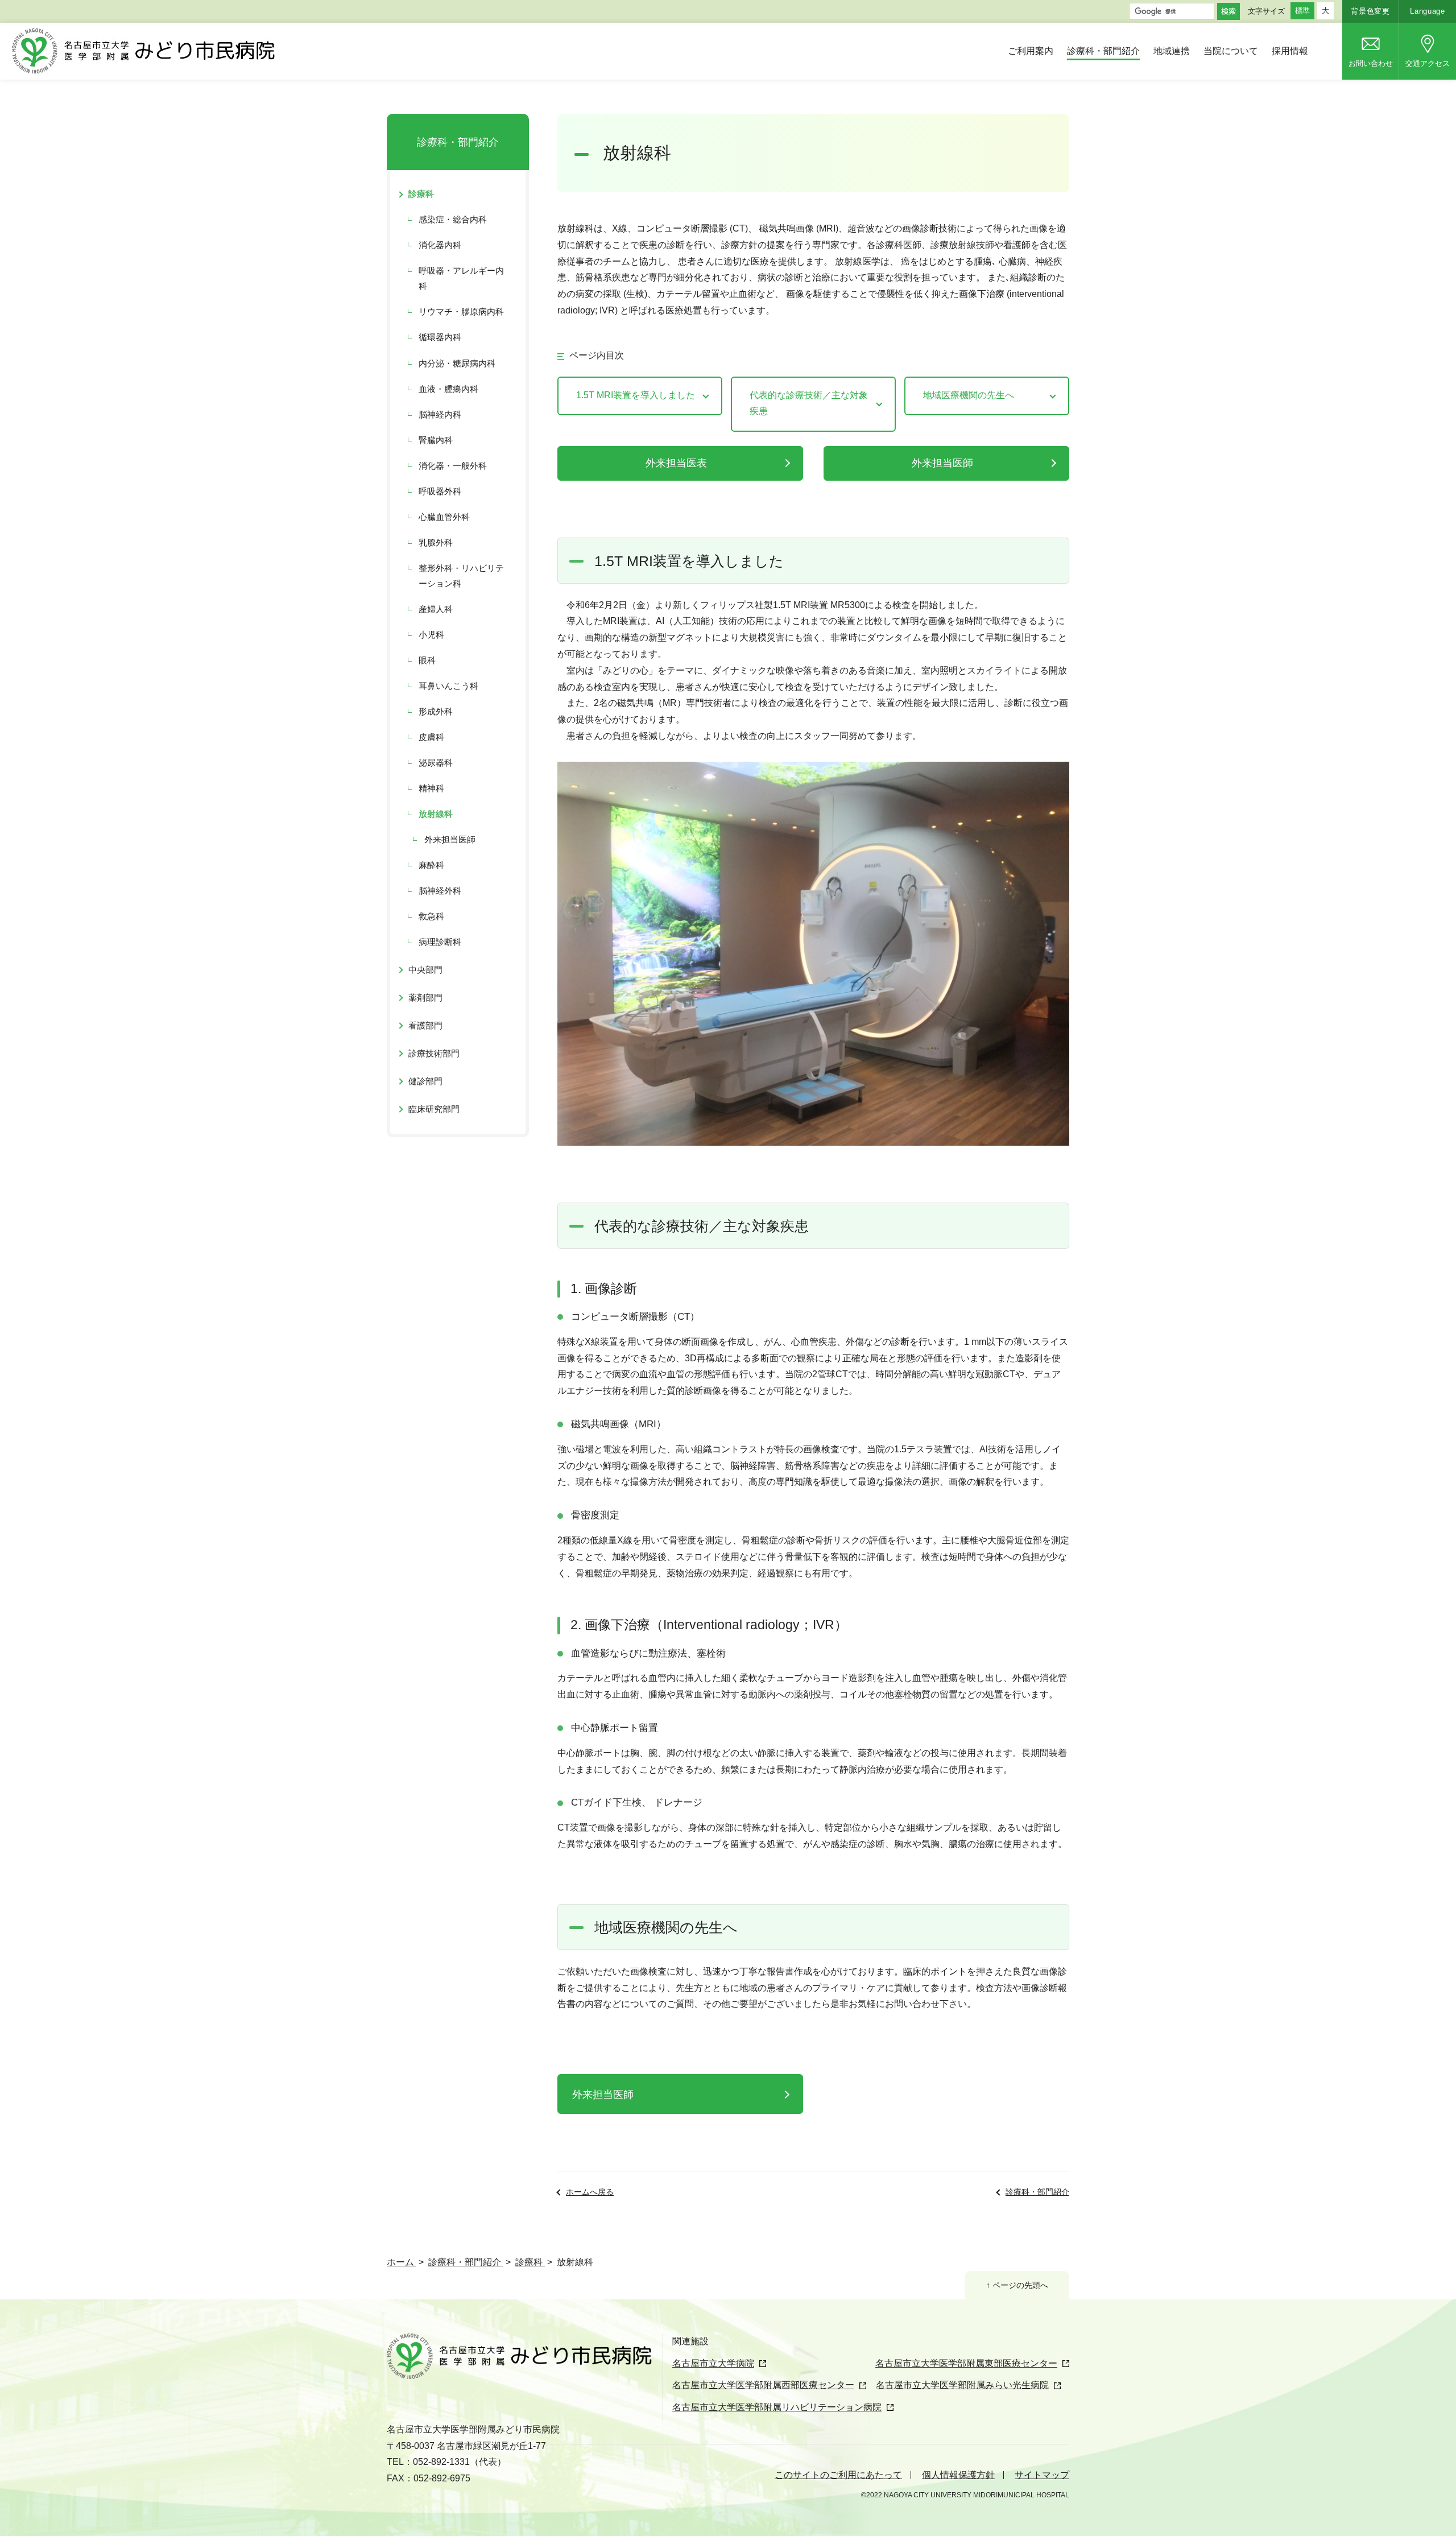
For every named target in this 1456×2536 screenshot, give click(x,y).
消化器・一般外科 (453, 466)
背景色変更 (1370, 11)
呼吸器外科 (440, 491)
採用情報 (1290, 51)
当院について (1231, 51)
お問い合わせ (1371, 63)
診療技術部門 (434, 1053)
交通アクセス (1428, 63)
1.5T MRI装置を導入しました (636, 395)
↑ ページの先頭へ (1017, 2285)
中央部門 (425, 970)
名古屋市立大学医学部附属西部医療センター (763, 2385)
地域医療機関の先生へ (969, 395)
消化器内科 (440, 245)
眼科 (427, 660)
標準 (1302, 11)
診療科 (421, 194)
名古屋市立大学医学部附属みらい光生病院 (962, 2385)
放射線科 (436, 814)
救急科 (431, 916)
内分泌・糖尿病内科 (457, 363)
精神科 (431, 788)
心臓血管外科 (444, 517)
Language (1427, 11)
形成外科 (436, 711)
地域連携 (1172, 51)
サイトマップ (1042, 2475)
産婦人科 (436, 609)
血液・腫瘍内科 (448, 389)
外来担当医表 (676, 463)
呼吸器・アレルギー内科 (461, 278)
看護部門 (425, 1025)
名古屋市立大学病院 (713, 2363)
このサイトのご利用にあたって (838, 2475)
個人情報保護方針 (958, 2475)
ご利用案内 (1031, 51)
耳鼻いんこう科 (448, 686)
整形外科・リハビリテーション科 (461, 576)
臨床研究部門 (434, 1109)
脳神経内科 (440, 414)
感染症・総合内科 (453, 219)
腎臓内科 (436, 440)
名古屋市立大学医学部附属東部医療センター (966, 2363)
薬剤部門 (425, 998)
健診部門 (425, 1081)
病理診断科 (440, 942)
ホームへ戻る (590, 2192)
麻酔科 (431, 865)
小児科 (431, 635)
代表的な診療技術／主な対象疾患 (809, 403)
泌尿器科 (436, 763)
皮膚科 (431, 737)
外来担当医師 (942, 463)
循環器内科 (440, 337)
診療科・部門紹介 (1103, 51)
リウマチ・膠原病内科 (461, 311)
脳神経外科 (440, 891)
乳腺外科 (436, 542)
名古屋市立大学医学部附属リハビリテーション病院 (777, 2407)
